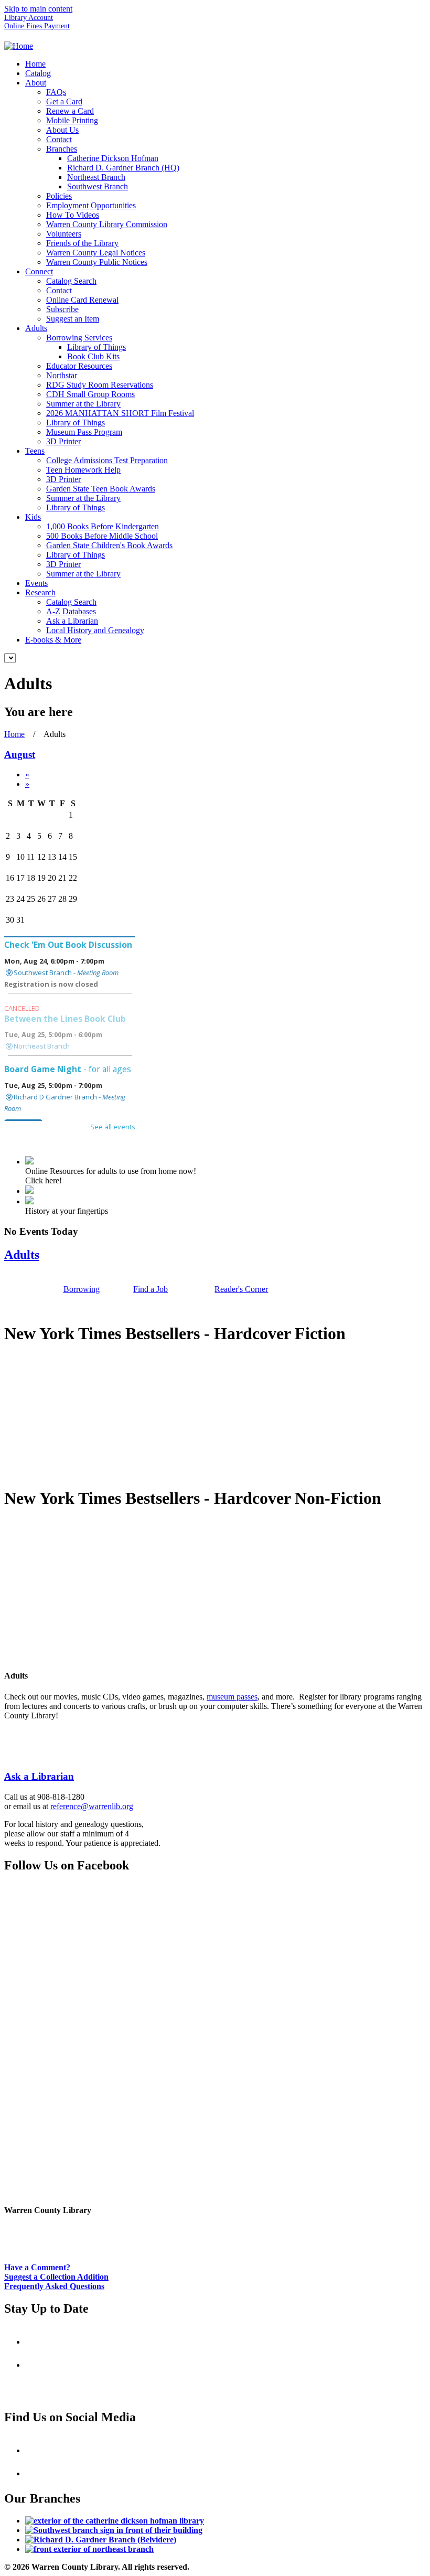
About (36, 83)
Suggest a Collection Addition (56, 2277)
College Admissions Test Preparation (107, 460)
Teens (35, 451)
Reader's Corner (241, 1289)
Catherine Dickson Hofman (113, 158)
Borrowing (82, 1289)
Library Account (29, 18)
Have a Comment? (37, 2267)
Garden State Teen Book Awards (101, 489)
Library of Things (96, 347)
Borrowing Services (79, 338)
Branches (62, 149)
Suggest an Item (73, 319)
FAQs (56, 92)
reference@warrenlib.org (92, 1806)
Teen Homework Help (83, 470)
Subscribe (62, 309)
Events (36, 583)
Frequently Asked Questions (54, 2286)
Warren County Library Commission (107, 224)
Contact (59, 139)
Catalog (38, 73)
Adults (36, 328)
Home (35, 64)
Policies (59, 196)
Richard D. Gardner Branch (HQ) (123, 168)
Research (40, 592)
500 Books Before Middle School (102, 536)
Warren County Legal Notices (96, 253)
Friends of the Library (82, 243)
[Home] (19, 46)
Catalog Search (71, 281)
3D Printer (63, 441)
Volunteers (64, 234)
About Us (62, 130)
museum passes (232, 1697)
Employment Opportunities (91, 205)
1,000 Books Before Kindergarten (103, 526)
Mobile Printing (72, 120)
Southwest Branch (98, 186)
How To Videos (73, 215)
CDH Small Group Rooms (90, 394)
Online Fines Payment (37, 26)
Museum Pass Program (84, 432)
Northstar (62, 375)
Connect (39, 271)
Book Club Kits (93, 356)
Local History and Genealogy (95, 630)
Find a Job (150, 1289)
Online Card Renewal (82, 300)
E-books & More (53, 640)
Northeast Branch (96, 177)
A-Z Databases (71, 611)
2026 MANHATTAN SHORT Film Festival (120, 413)
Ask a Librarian (72, 621)
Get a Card (64, 101)
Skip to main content (38, 9)
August (20, 755)
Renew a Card (70, 111)
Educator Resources (79, 366)
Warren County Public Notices (97, 262)
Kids (33, 517)
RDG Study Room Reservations (100, 385)
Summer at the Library (83, 404)
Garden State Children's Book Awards (109, 545)
